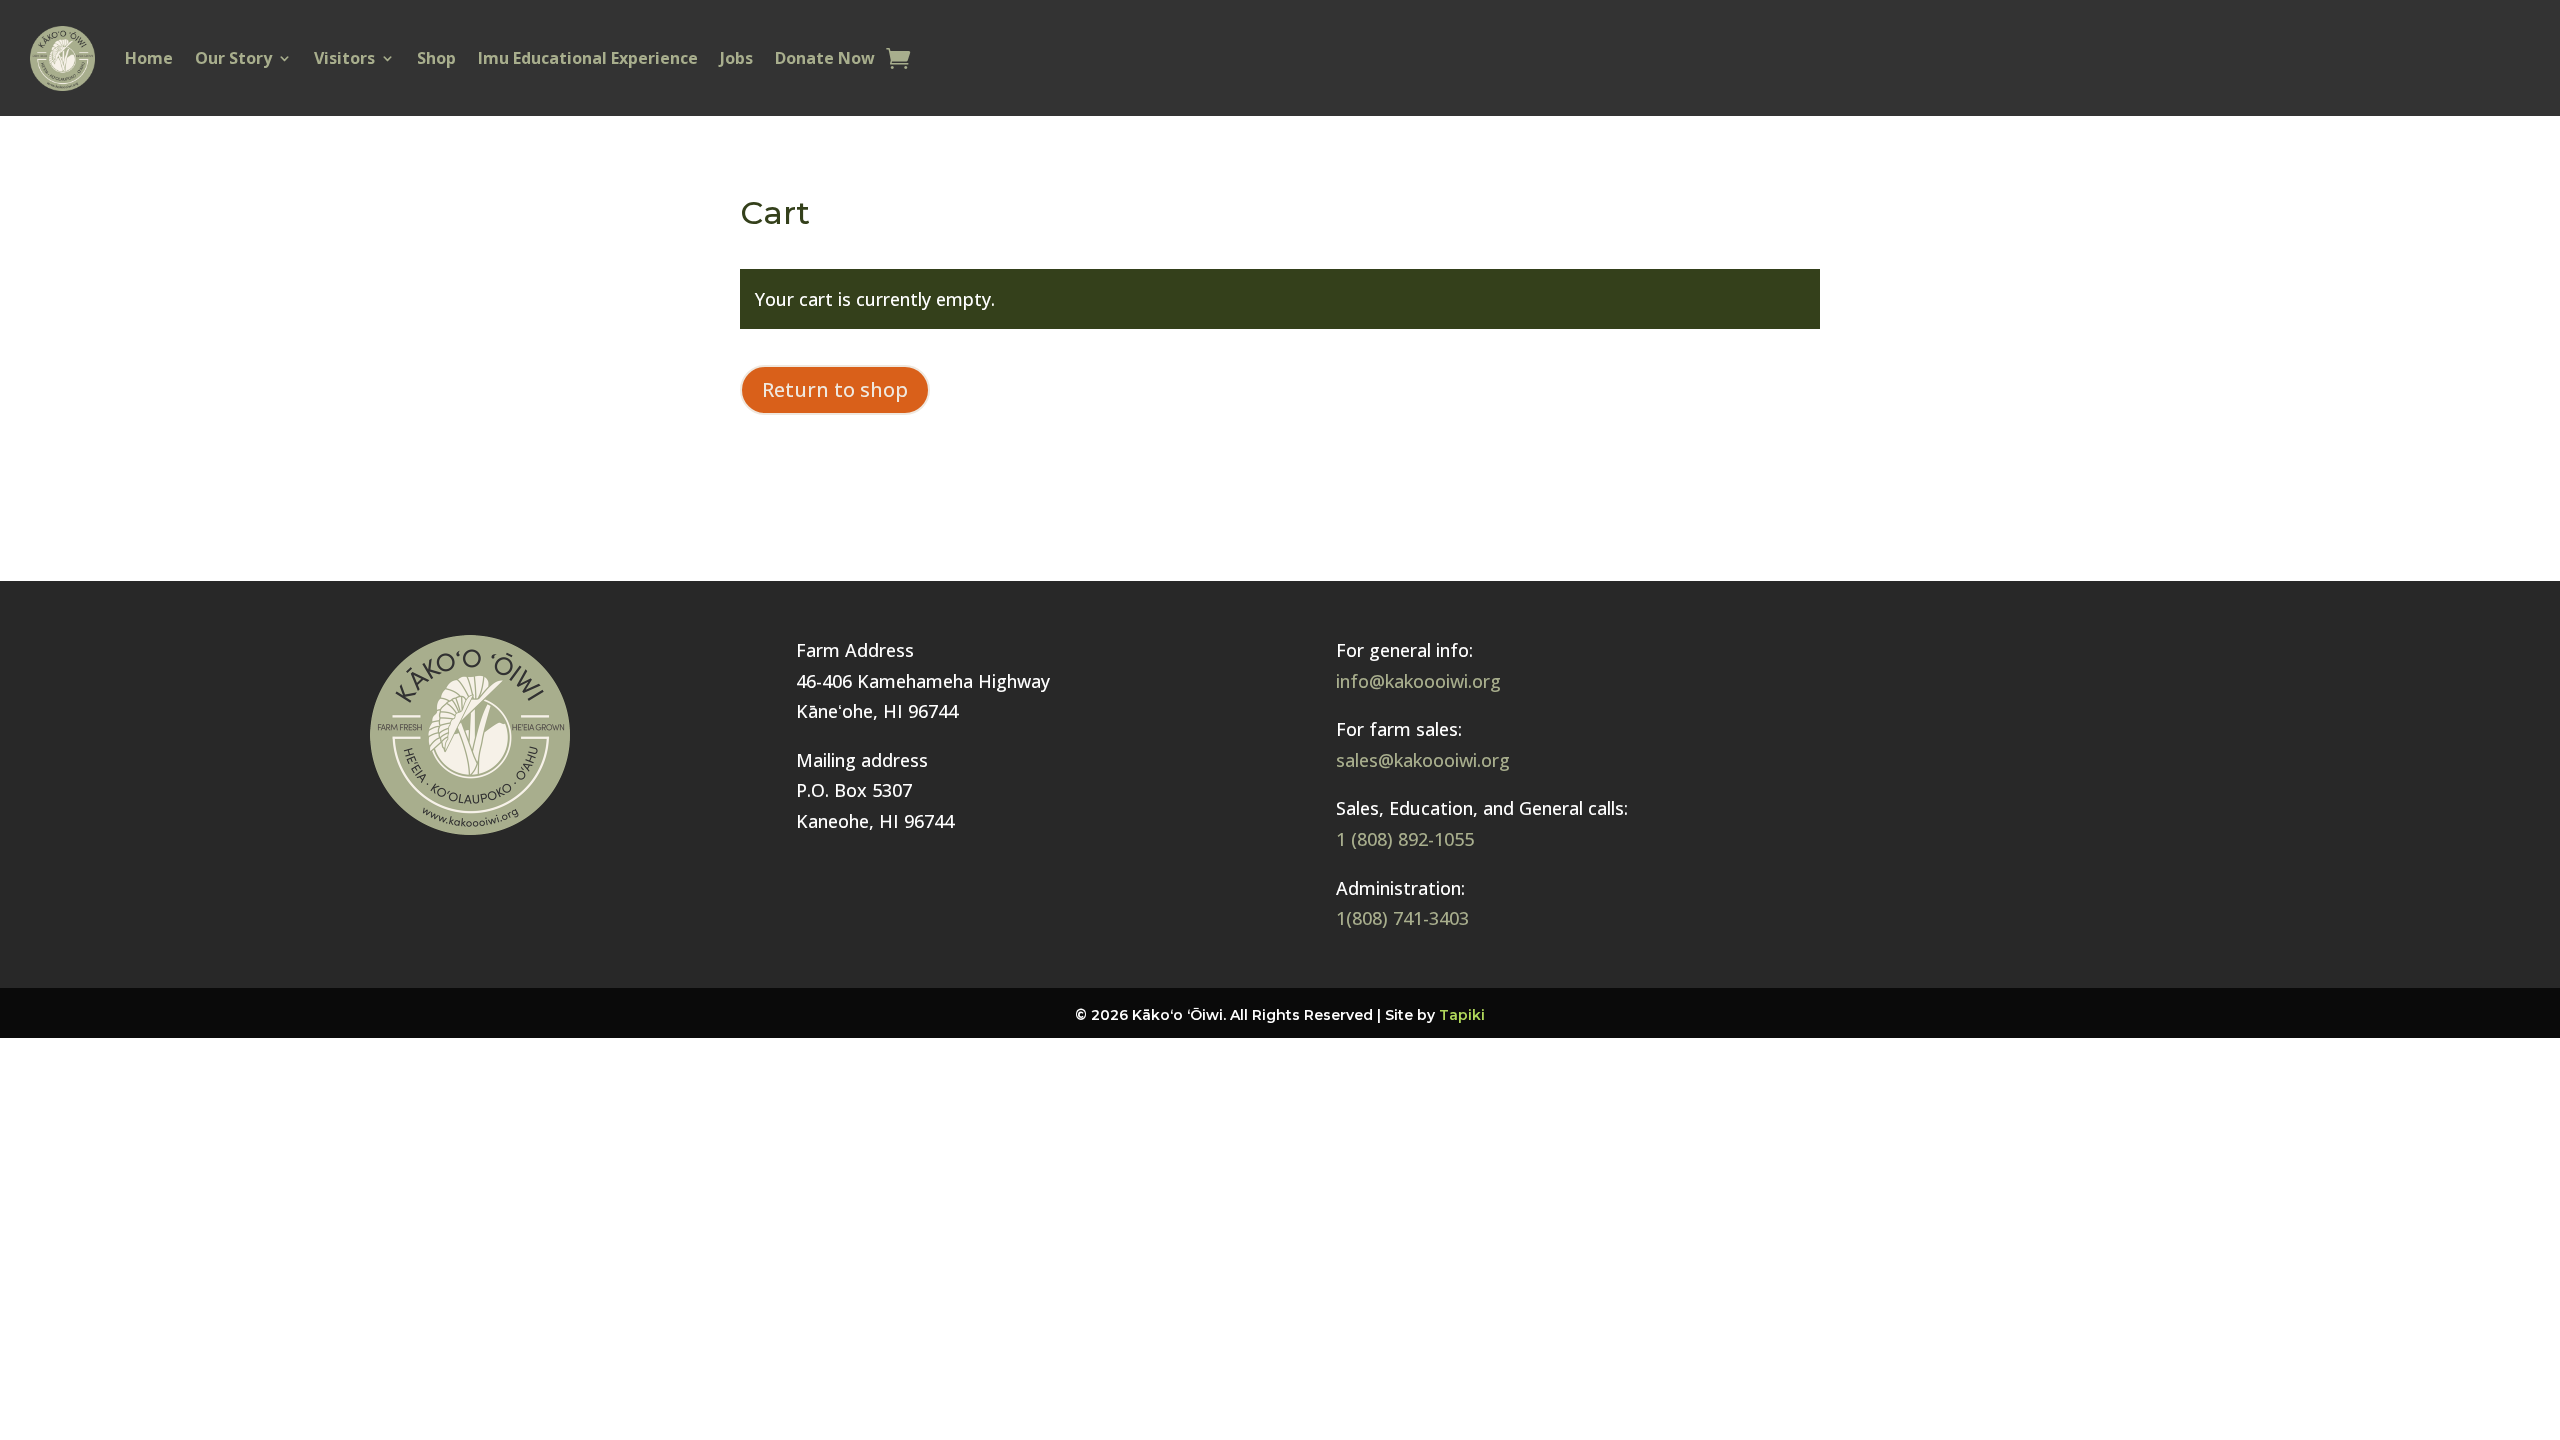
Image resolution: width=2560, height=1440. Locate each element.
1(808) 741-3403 (1402, 918)
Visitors (344, 58)
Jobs (736, 58)
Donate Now (825, 58)
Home (149, 58)
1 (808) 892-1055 (1405, 839)
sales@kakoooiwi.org (1423, 760)
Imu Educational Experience (588, 58)
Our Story (233, 58)
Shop (436, 58)
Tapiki (1462, 1015)
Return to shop (835, 389)
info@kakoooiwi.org (1418, 681)
